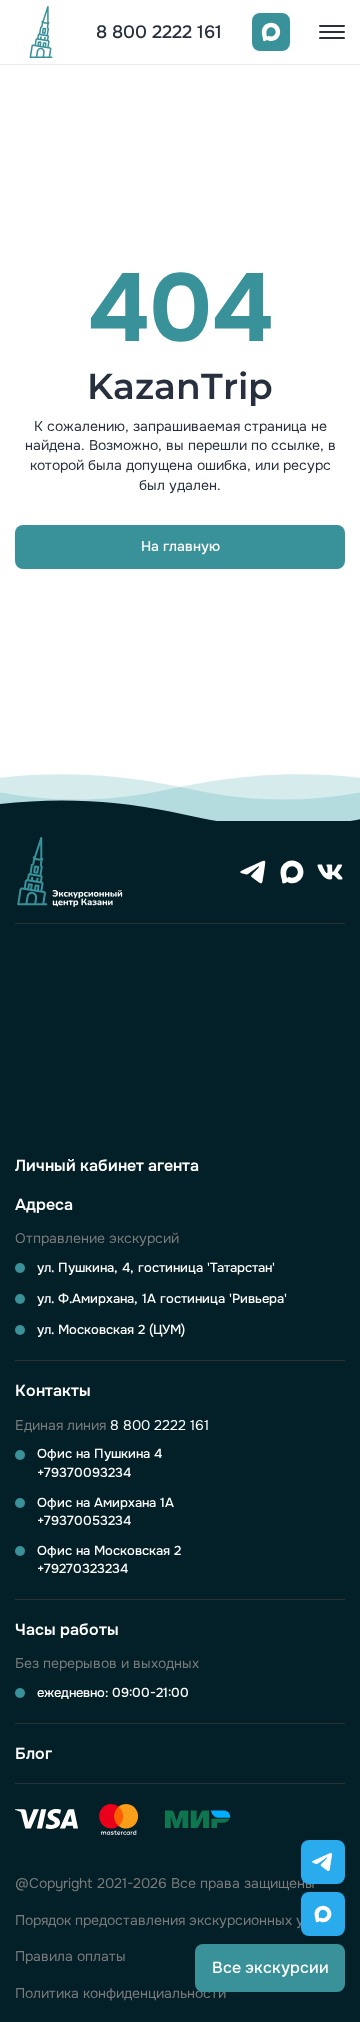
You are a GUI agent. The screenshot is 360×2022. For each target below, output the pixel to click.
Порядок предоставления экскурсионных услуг (174, 1920)
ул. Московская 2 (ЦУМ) (111, 1329)
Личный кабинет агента (107, 1165)
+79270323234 (82, 1568)
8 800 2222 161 (159, 32)
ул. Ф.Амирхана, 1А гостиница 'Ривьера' (162, 1298)
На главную (180, 546)
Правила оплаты (70, 1956)
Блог (33, 1753)
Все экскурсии (270, 1967)
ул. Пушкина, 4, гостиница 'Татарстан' (156, 1267)
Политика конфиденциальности (120, 1993)
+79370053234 (84, 1520)
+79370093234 (84, 1472)
